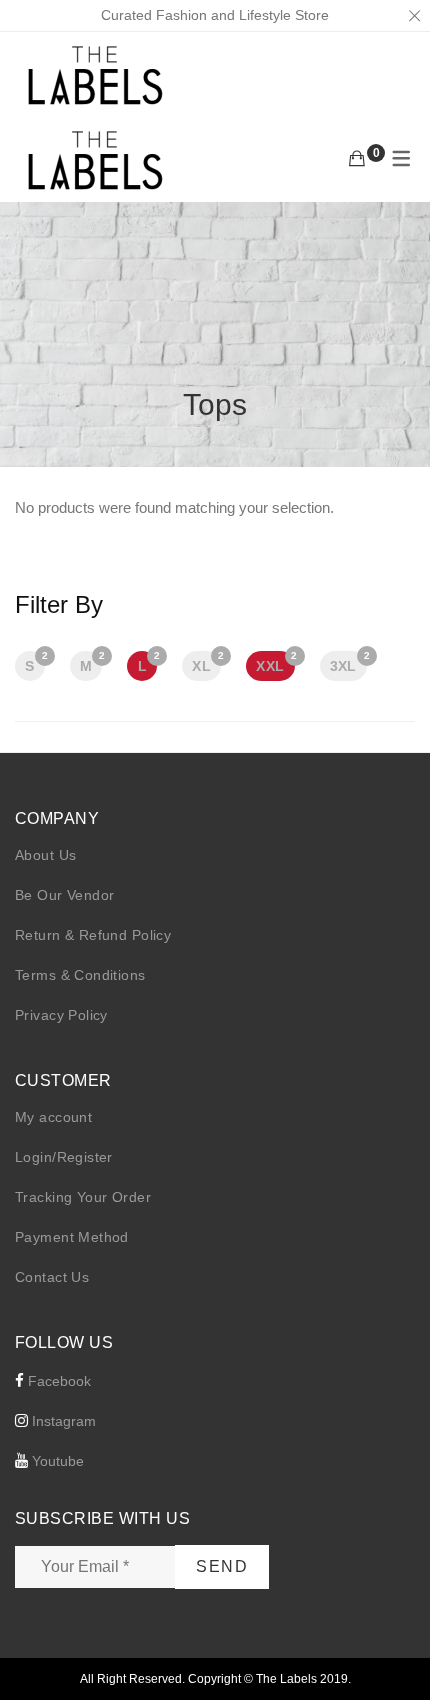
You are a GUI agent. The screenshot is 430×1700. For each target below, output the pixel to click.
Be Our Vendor (64, 895)
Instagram (62, 1421)
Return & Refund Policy (93, 935)
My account (53, 1117)
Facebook (57, 1381)
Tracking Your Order (83, 1197)
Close (414, 16)
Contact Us (52, 1277)
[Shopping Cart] (357, 159)
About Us (45, 855)
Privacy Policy (61, 1015)
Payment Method (72, 1237)
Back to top (392, 1647)
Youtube (56, 1461)
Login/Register (64, 1157)
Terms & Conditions (80, 975)
